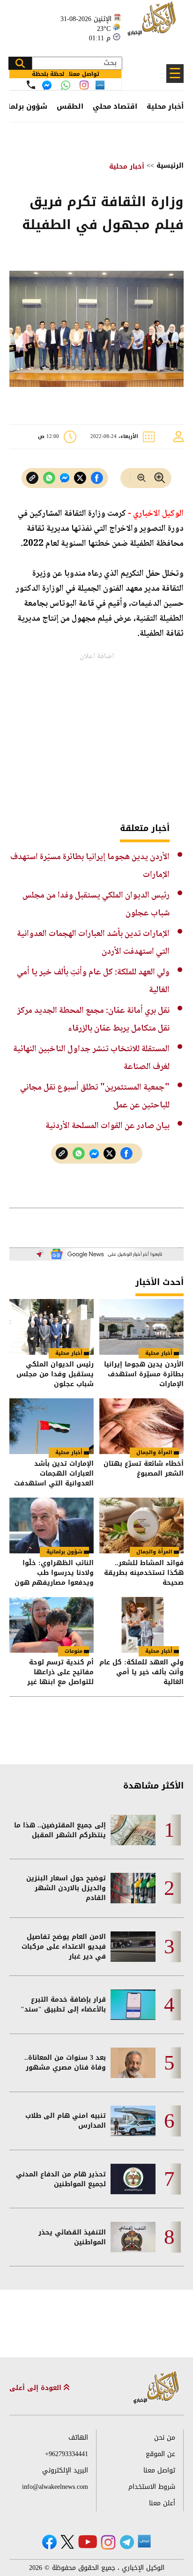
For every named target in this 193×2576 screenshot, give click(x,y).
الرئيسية (170, 166)
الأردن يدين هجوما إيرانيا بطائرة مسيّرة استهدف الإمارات (144, 1374)
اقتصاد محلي (115, 106)
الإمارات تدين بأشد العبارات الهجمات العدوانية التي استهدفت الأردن (54, 1474)
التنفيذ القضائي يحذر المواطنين (72, 2237)
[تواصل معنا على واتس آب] (66, 85)
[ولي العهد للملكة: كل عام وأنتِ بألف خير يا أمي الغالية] (141, 1625)
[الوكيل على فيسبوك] (49, 2542)
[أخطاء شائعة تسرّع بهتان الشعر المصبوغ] (141, 1426)
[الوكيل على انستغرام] (108, 2542)
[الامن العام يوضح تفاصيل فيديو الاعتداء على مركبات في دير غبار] (133, 1947)
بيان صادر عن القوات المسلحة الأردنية (108, 1126)
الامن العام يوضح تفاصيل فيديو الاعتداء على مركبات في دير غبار (64, 1947)
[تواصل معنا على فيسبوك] (47, 85)
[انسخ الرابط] (32, 478)
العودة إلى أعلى (37, 2388)
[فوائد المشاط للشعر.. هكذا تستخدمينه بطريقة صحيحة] (141, 1526)
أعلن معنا (162, 2503)
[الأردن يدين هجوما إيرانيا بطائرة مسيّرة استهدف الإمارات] (141, 1327)
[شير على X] (80, 478)
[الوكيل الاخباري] (156, 2388)
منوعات (74, 1651)
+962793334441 (67, 2454)
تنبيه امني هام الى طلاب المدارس (66, 2121)
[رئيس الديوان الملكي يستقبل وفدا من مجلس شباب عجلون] (52, 1327)
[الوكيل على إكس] (67, 2542)
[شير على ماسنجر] (65, 478)
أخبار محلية (165, 106)
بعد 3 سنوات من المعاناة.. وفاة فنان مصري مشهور (65, 2063)
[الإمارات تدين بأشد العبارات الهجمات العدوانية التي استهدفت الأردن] (52, 1426)
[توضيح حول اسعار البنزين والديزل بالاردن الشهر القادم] (133, 1888)
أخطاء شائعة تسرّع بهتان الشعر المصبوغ (144, 1469)
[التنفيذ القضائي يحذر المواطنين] (133, 2237)
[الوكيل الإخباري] (153, 24)
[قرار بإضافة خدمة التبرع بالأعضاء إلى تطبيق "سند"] (133, 2005)
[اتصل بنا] (31, 85)
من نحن (165, 2438)
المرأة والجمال (154, 1452)
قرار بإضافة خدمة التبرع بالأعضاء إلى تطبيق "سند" (63, 2004)
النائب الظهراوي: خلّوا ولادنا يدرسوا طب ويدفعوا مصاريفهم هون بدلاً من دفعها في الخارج (54, 1573)
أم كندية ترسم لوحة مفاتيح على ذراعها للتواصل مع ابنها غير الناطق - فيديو (60, 1672)
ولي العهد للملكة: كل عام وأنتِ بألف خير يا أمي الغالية (141, 1672)
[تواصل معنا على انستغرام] (84, 85)
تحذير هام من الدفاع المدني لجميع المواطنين (61, 2179)
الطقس (70, 106)
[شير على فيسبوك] (97, 478)
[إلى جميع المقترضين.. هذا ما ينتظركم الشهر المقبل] (133, 1830)
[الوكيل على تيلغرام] (127, 2542)
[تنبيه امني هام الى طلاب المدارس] (133, 2121)
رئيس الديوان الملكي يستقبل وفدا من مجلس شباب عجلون (55, 1374)
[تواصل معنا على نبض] (100, 85)
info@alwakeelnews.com (55, 2487)
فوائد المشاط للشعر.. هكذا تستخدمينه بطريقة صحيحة (144, 1573)
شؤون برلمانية (64, 1552)
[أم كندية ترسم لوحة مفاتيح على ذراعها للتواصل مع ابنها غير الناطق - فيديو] (52, 1625)
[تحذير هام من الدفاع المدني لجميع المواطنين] (133, 2179)
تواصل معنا (159, 2470)
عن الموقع (160, 2454)
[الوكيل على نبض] (144, 2541)
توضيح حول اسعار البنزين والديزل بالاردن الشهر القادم (66, 1888)
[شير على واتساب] (49, 478)
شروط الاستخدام (152, 2487)
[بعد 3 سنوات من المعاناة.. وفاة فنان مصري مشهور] (133, 2063)
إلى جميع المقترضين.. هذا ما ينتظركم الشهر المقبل (60, 1830)
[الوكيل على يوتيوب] (88, 2542)
